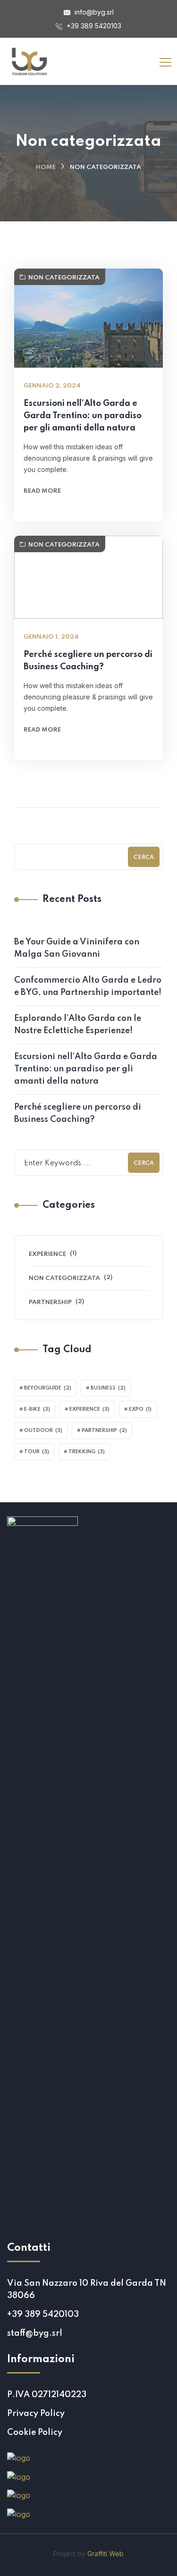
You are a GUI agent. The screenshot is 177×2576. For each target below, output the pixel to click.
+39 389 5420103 (93, 26)
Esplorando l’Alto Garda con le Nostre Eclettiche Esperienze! (78, 1025)
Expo (140, 1409)
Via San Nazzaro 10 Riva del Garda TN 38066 (87, 2290)
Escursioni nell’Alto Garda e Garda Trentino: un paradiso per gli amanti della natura (83, 416)
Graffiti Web (105, 2554)
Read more (42, 491)
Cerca (144, 858)
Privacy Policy (36, 2414)
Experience (47, 1254)
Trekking (87, 1452)
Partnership (50, 1302)
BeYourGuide (48, 1388)
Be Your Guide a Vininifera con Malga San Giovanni (77, 948)
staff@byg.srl (35, 2333)
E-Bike (37, 1409)
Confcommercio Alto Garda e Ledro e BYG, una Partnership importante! (88, 986)
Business (108, 1388)
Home (46, 167)
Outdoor (43, 1431)
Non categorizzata (64, 278)
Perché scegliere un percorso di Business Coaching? (88, 661)
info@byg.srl (93, 12)
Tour (37, 1452)
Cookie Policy (35, 2433)
